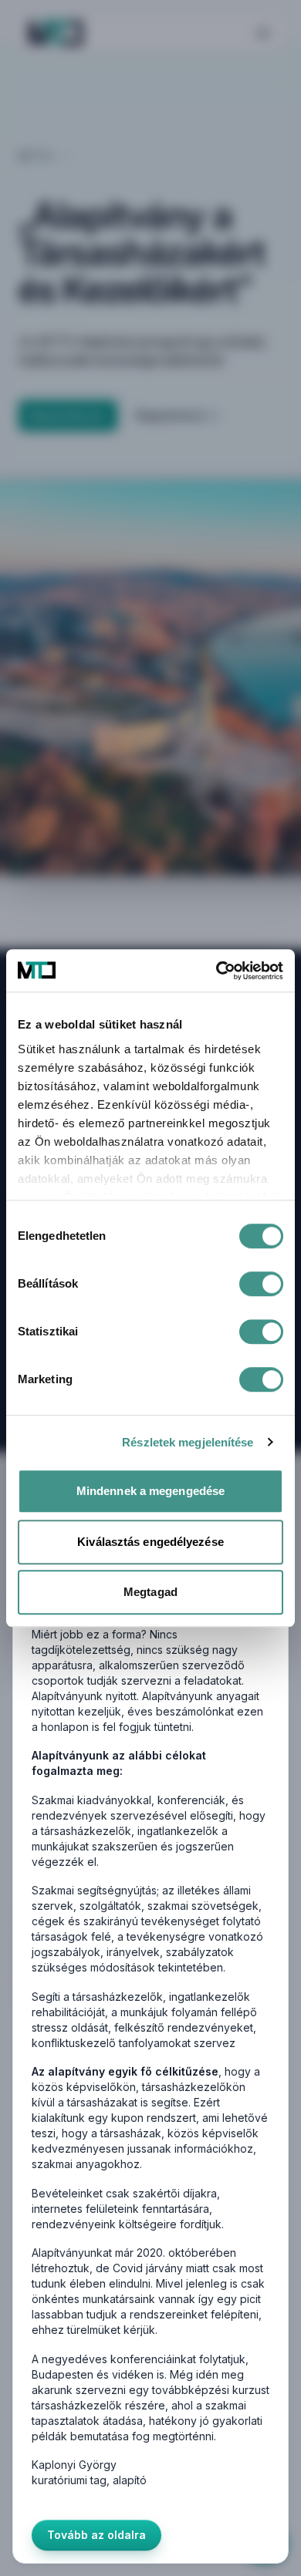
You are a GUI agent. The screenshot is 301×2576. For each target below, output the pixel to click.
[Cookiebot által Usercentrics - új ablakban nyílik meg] (216, 971)
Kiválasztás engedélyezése (150, 1542)
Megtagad (150, 1592)
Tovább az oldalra (96, 2535)
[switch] (261, 1284)
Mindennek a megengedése (150, 1491)
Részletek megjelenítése (188, 1442)
